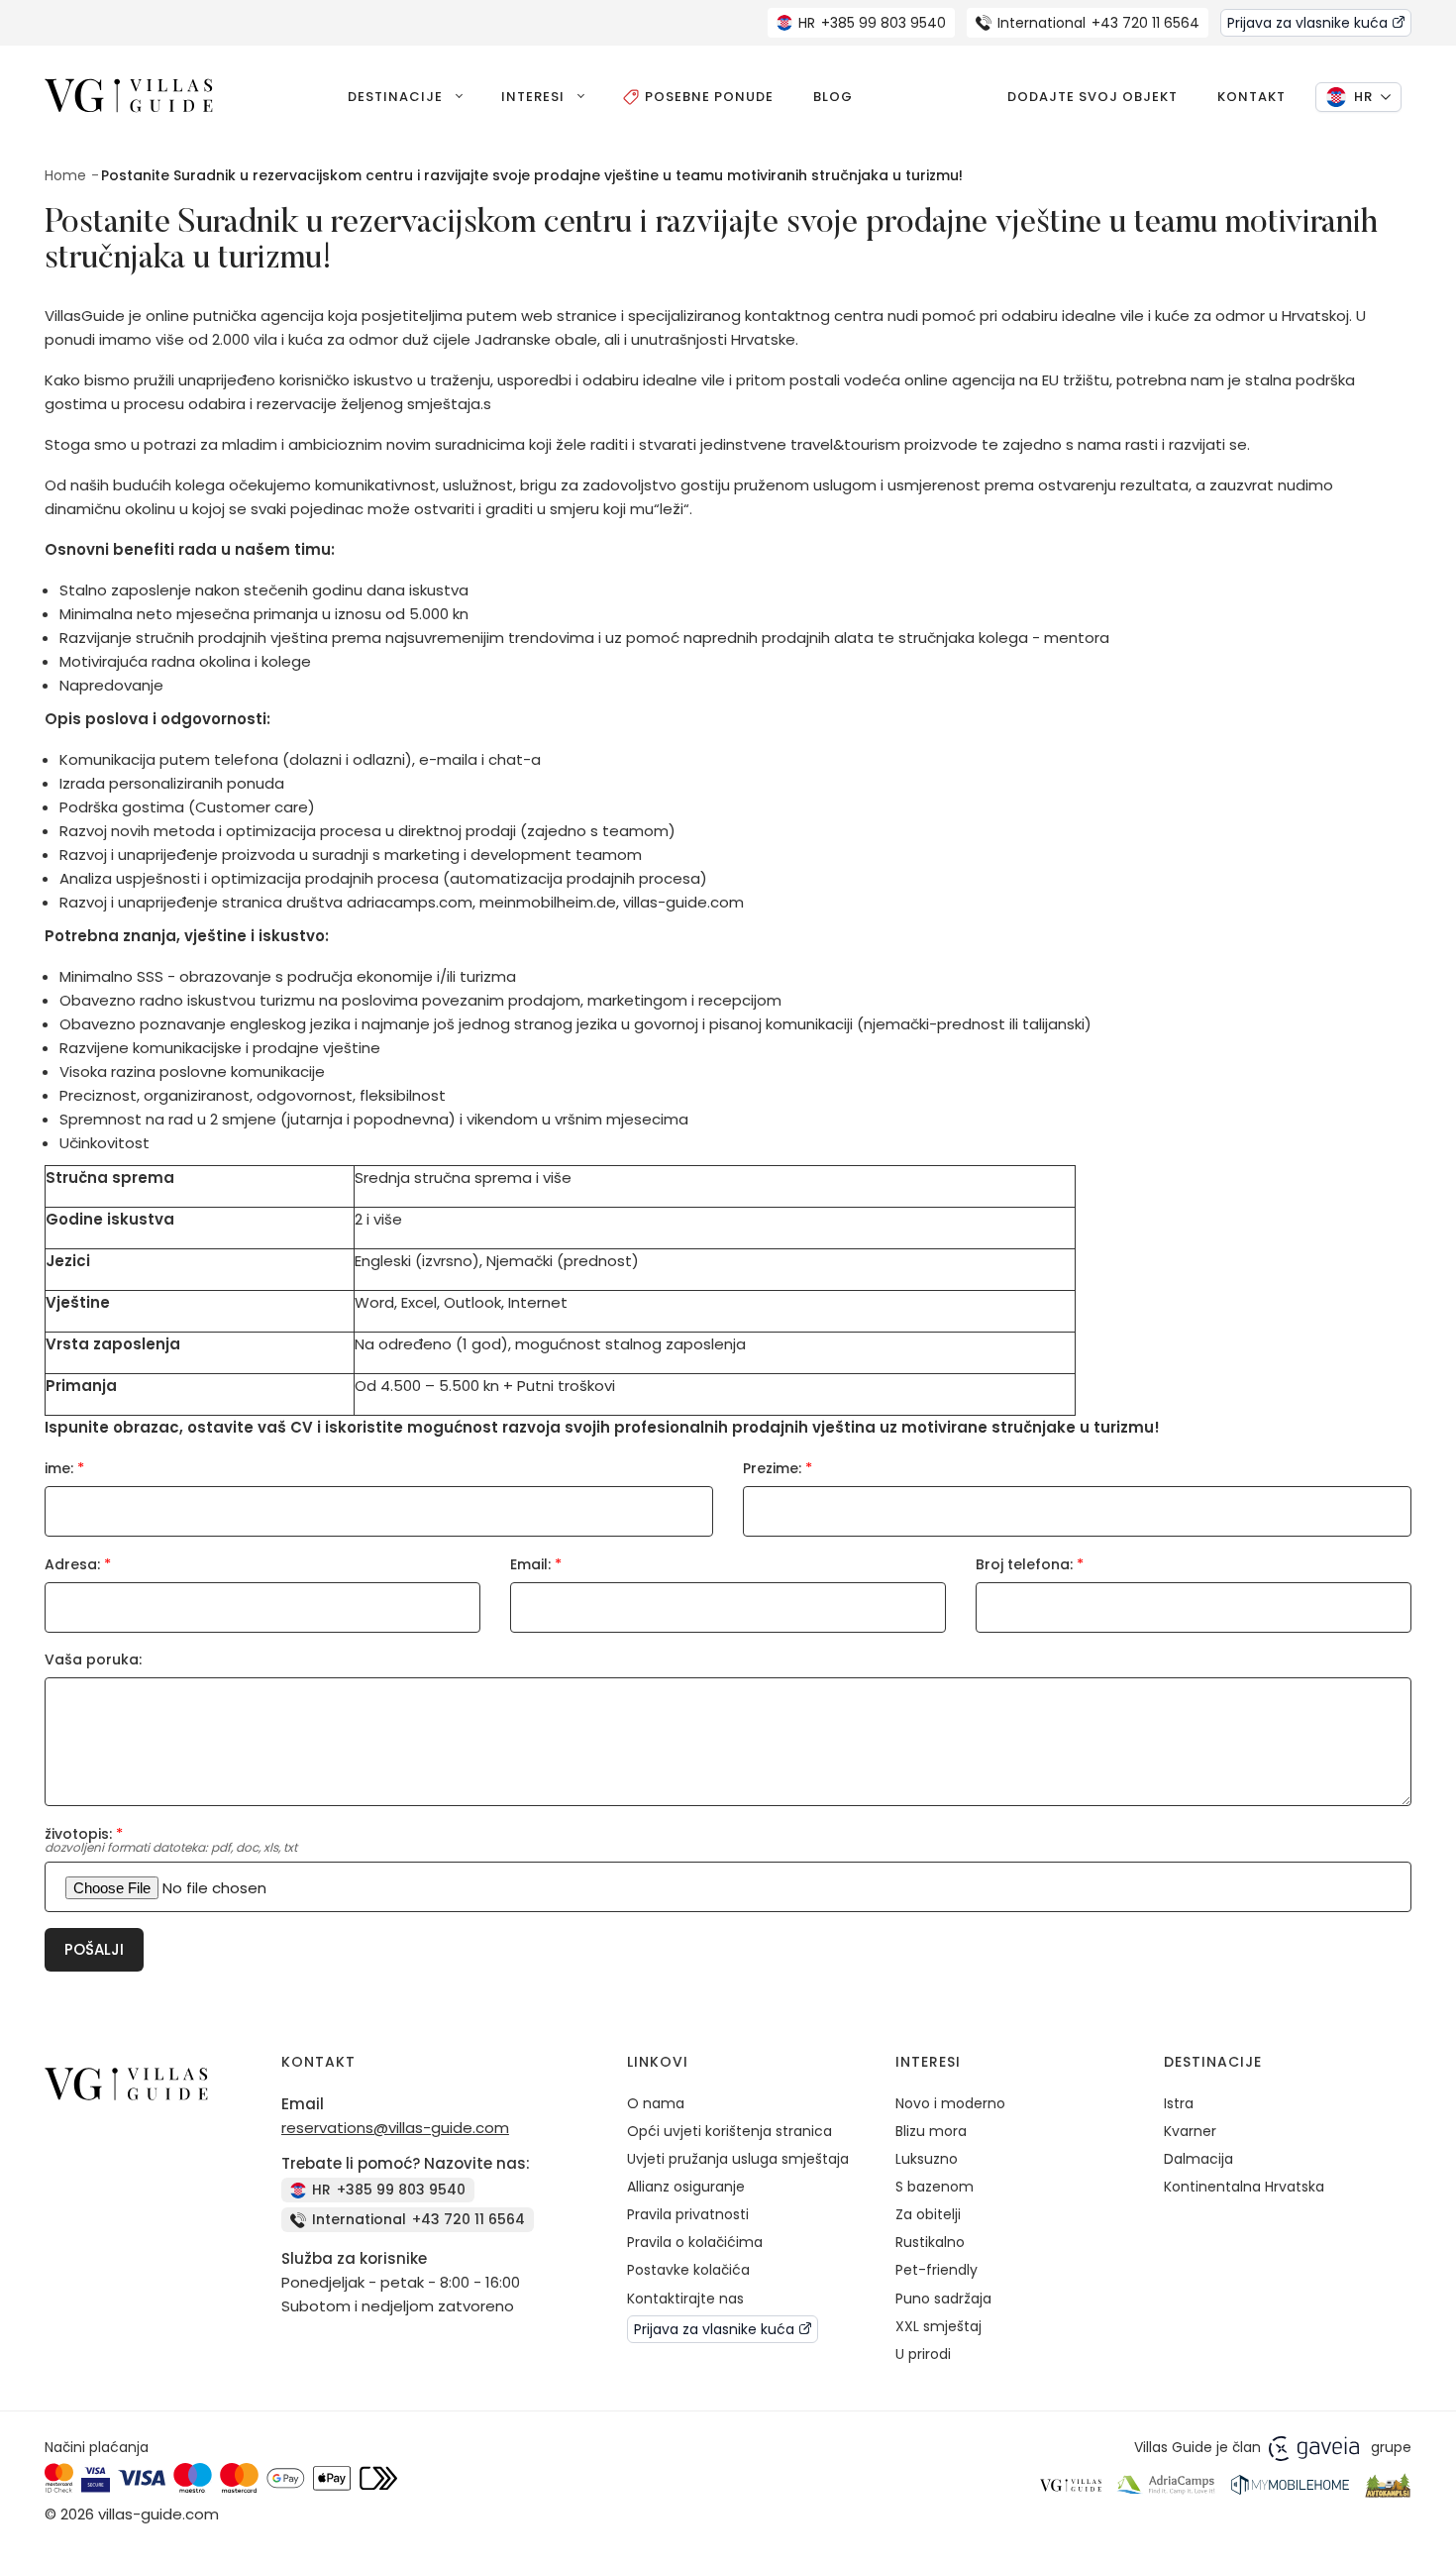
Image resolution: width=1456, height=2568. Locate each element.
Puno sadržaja (943, 2299)
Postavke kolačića (688, 2270)
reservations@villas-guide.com (395, 2128)
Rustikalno (930, 2242)
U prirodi (923, 2354)
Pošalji (94, 1949)
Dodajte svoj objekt (1092, 97)
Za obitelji (928, 2214)
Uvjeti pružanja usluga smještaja (738, 2159)
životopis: (84, 1833)
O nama (656, 2103)
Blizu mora (931, 2131)
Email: (536, 1564)
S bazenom (935, 2187)
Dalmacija (1198, 2159)
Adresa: (78, 1564)
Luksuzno (927, 2159)
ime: (64, 1468)
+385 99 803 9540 (872, 23)
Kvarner (1190, 2131)
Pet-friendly (936, 2270)
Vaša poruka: (93, 1659)
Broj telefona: (1030, 1564)
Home (65, 175)
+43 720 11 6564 (1098, 23)
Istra (1179, 2103)
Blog (833, 97)
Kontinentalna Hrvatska (1244, 2187)
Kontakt (1251, 97)
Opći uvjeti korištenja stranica (729, 2131)
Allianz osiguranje (686, 2187)
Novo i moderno (950, 2103)
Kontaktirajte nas (685, 2299)
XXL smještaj (938, 2326)
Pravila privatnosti (688, 2214)
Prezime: (778, 1468)
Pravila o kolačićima (695, 2242)
